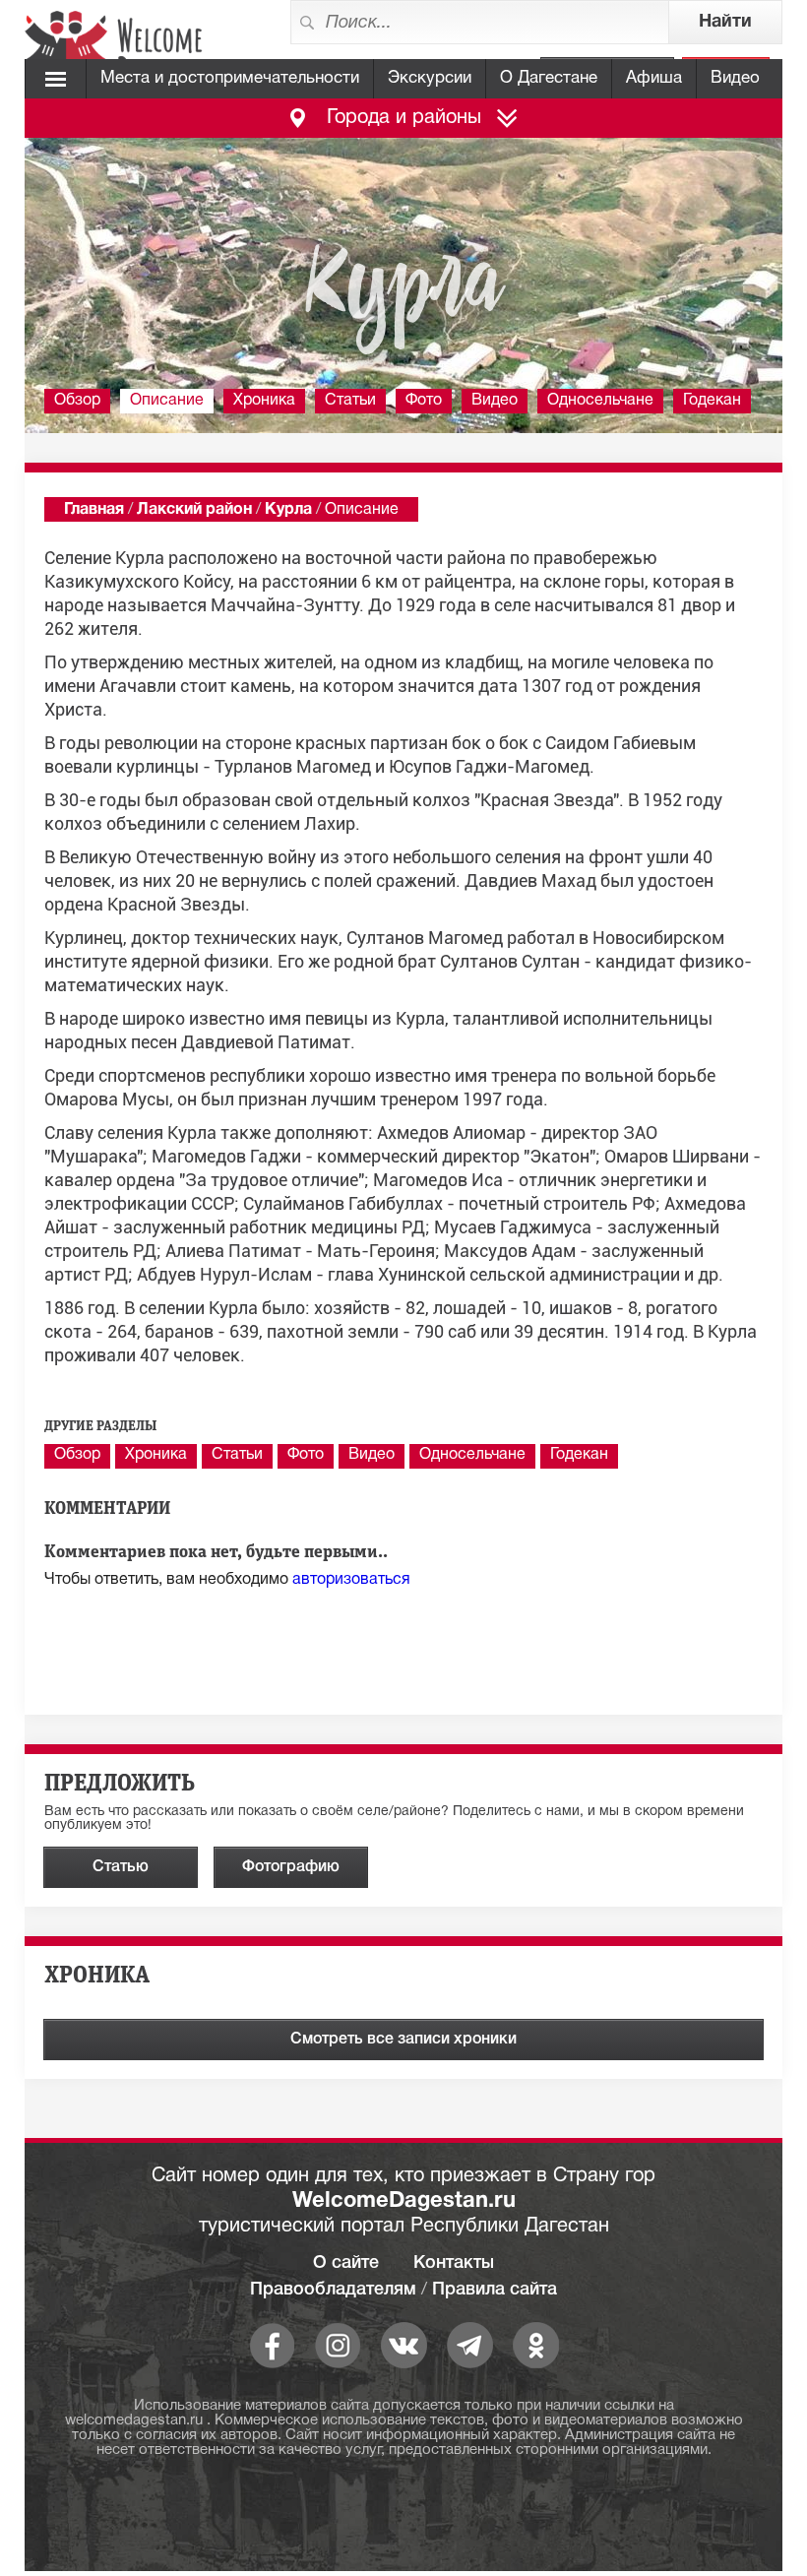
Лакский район (194, 510)
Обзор (77, 401)
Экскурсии (430, 78)
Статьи (350, 401)
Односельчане (600, 401)
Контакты (454, 2263)
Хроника (264, 401)
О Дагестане (549, 78)
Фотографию (291, 1867)
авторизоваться (351, 1580)
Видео (735, 78)
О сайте (346, 2263)
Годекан (712, 401)
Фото (424, 401)
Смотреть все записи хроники (403, 2040)
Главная (94, 510)
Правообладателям (333, 2290)
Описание (167, 401)
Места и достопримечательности (230, 78)
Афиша (654, 78)
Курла (288, 510)
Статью (121, 1867)
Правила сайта (495, 2290)
